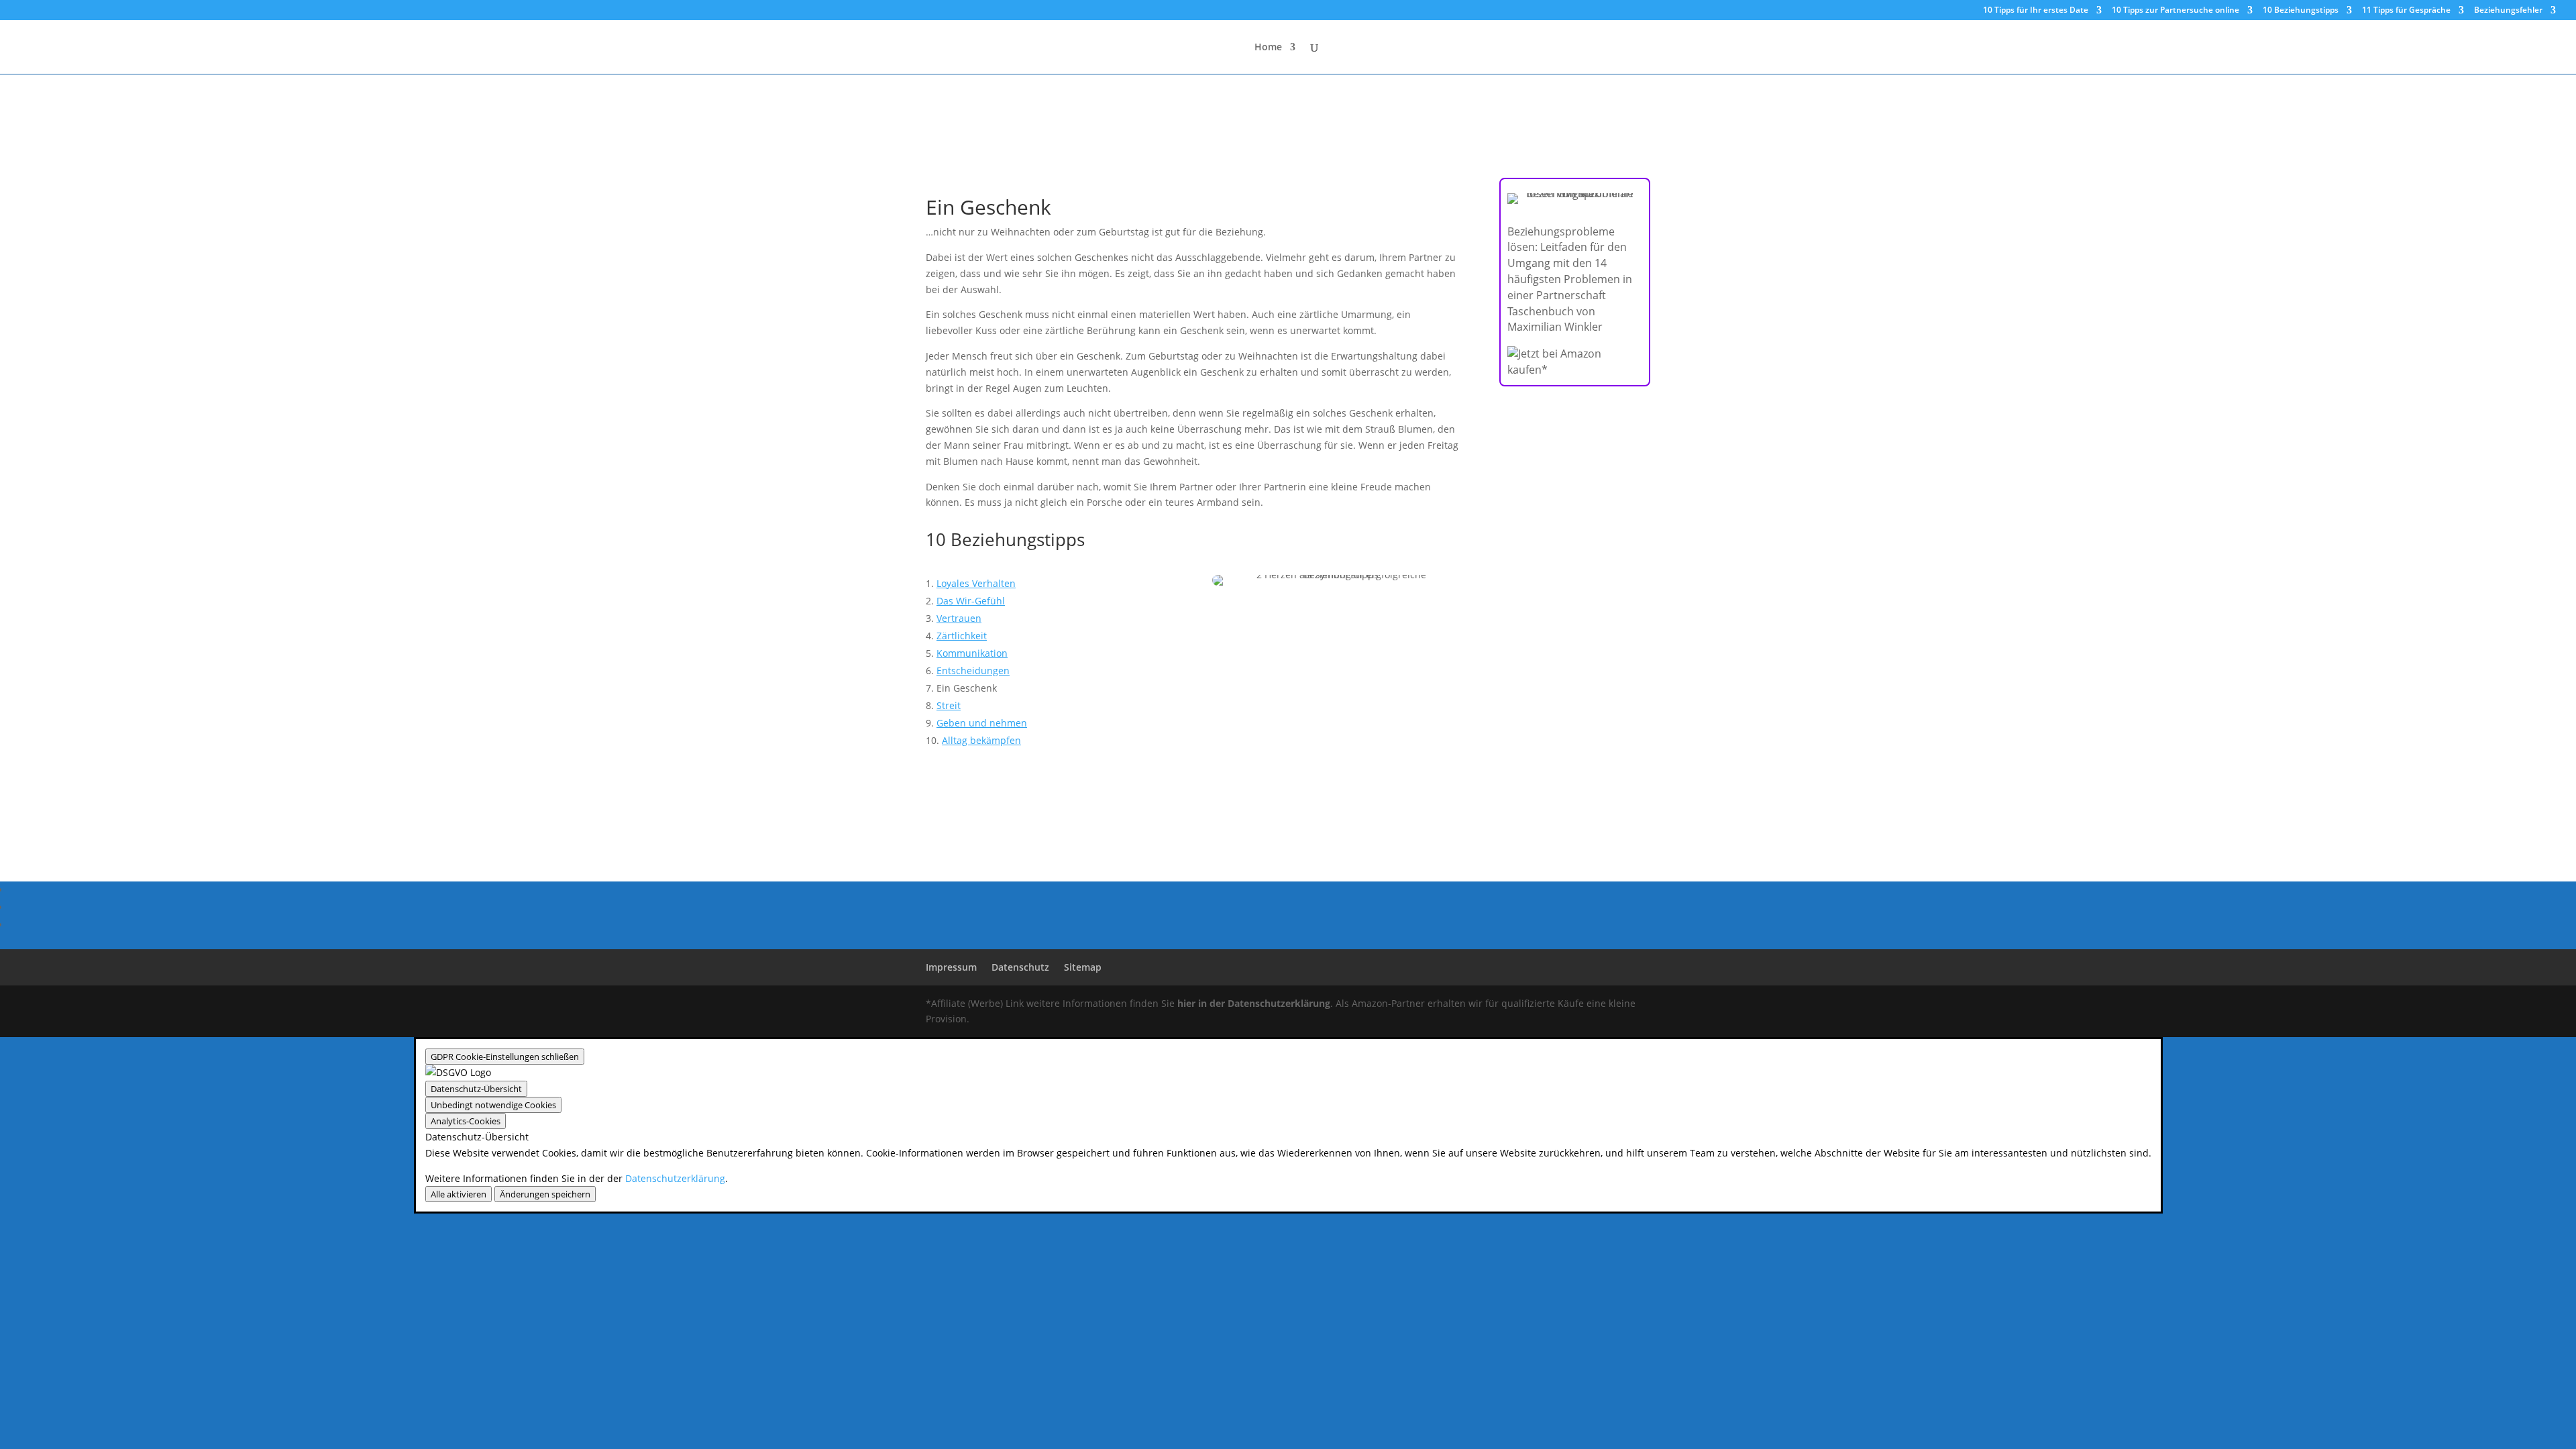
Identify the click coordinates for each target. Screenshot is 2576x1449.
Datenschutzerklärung (675, 1178)
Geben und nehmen (982, 723)
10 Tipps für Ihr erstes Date (2036, 11)
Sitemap (1083, 967)
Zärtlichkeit (962, 636)
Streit (949, 705)
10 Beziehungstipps (2301, 11)
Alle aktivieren (459, 1194)
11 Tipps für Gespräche (2406, 11)
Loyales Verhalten (976, 583)
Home (1268, 48)
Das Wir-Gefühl (971, 601)
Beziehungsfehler (2508, 11)
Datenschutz (1020, 967)
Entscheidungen (973, 670)
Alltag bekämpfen (981, 740)
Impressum (951, 967)
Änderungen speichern (545, 1194)
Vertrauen (959, 618)
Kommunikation (972, 653)
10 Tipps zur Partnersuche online (2176, 11)
